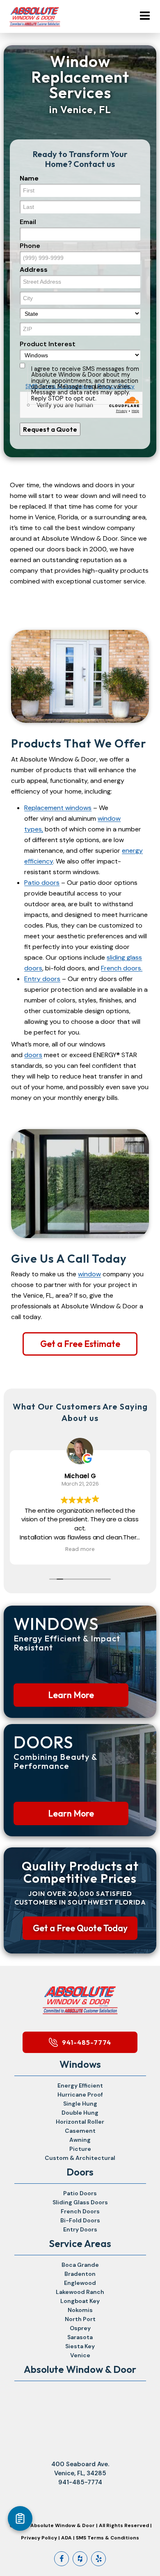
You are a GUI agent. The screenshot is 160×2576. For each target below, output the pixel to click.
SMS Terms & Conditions (107, 2538)
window (89, 1274)
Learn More (71, 1695)
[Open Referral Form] (20, 2518)
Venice (80, 2355)
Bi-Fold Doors (80, 2220)
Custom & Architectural (80, 2158)
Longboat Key (80, 2301)
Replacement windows (58, 808)
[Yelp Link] (98, 2559)
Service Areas (80, 2243)
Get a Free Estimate (80, 1344)
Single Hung (80, 2104)
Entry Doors (80, 2229)
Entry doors (42, 979)
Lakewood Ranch (80, 2292)
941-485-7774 (87, 2042)
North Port (80, 2319)
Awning (80, 2140)
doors (33, 1055)
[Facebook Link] (62, 2559)
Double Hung (80, 2113)
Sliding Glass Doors (80, 2202)
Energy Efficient (80, 2085)
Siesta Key (80, 2346)
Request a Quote (50, 429)
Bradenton (80, 2274)
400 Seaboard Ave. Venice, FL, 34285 (80, 2469)
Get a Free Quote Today (80, 1928)
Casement (80, 2131)
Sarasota (80, 2337)
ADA (66, 2538)
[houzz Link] (80, 2559)
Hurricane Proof (80, 2095)
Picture (80, 2149)
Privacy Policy (39, 2538)
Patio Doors (80, 2193)
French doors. (122, 968)
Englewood (80, 2283)
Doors (80, 2172)
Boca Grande (80, 2265)
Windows (80, 2064)
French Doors (80, 2211)
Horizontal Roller (80, 2122)
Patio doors (42, 883)
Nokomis (80, 2310)
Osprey (80, 2328)
